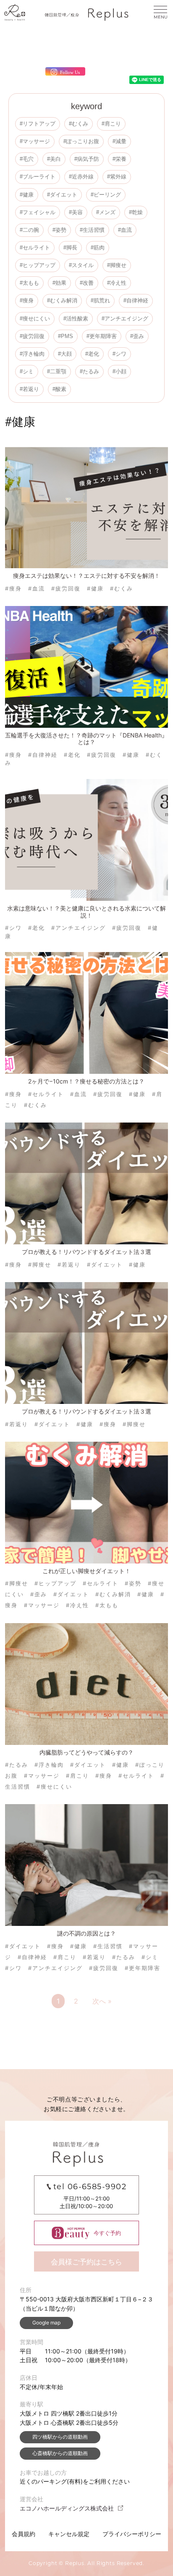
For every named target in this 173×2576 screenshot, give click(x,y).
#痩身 (27, 300)
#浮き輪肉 (32, 354)
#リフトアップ (38, 124)
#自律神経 (136, 300)
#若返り (29, 389)
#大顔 (65, 354)
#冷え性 (117, 283)
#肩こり (111, 124)
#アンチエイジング (125, 319)
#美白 (54, 159)
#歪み (137, 336)
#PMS (66, 336)
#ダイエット (62, 195)
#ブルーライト (38, 177)
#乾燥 (136, 212)
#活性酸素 (76, 319)
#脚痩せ (117, 265)
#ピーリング (106, 195)
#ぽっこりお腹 (81, 141)
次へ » (102, 2001)
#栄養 (119, 159)
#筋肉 (98, 248)
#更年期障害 (102, 336)
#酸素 (59, 389)
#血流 (125, 230)
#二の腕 (29, 230)
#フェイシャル (38, 212)
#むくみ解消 (62, 300)
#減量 (119, 141)
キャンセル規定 (69, 2534)
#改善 (87, 283)
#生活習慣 (92, 230)
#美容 (76, 212)
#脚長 (70, 248)
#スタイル (81, 265)
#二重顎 (57, 371)
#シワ (119, 354)
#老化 (92, 354)
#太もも (29, 283)
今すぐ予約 (107, 2233)
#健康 (27, 195)
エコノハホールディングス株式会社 (67, 2508)
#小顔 (119, 371)
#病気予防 (87, 159)
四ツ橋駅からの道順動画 (60, 2437)
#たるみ (89, 371)
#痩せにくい (35, 319)
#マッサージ (35, 141)
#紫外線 (117, 177)
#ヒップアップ (38, 265)
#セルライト (35, 248)
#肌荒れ (100, 300)
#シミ (27, 371)
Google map (46, 2323)
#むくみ (79, 124)
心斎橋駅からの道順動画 (60, 2453)
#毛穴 (27, 159)
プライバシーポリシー (132, 2534)
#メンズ (106, 212)
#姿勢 (59, 230)
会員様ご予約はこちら (86, 2262)
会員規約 (24, 2534)
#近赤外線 (81, 177)
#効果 (59, 283)
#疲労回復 (32, 336)
